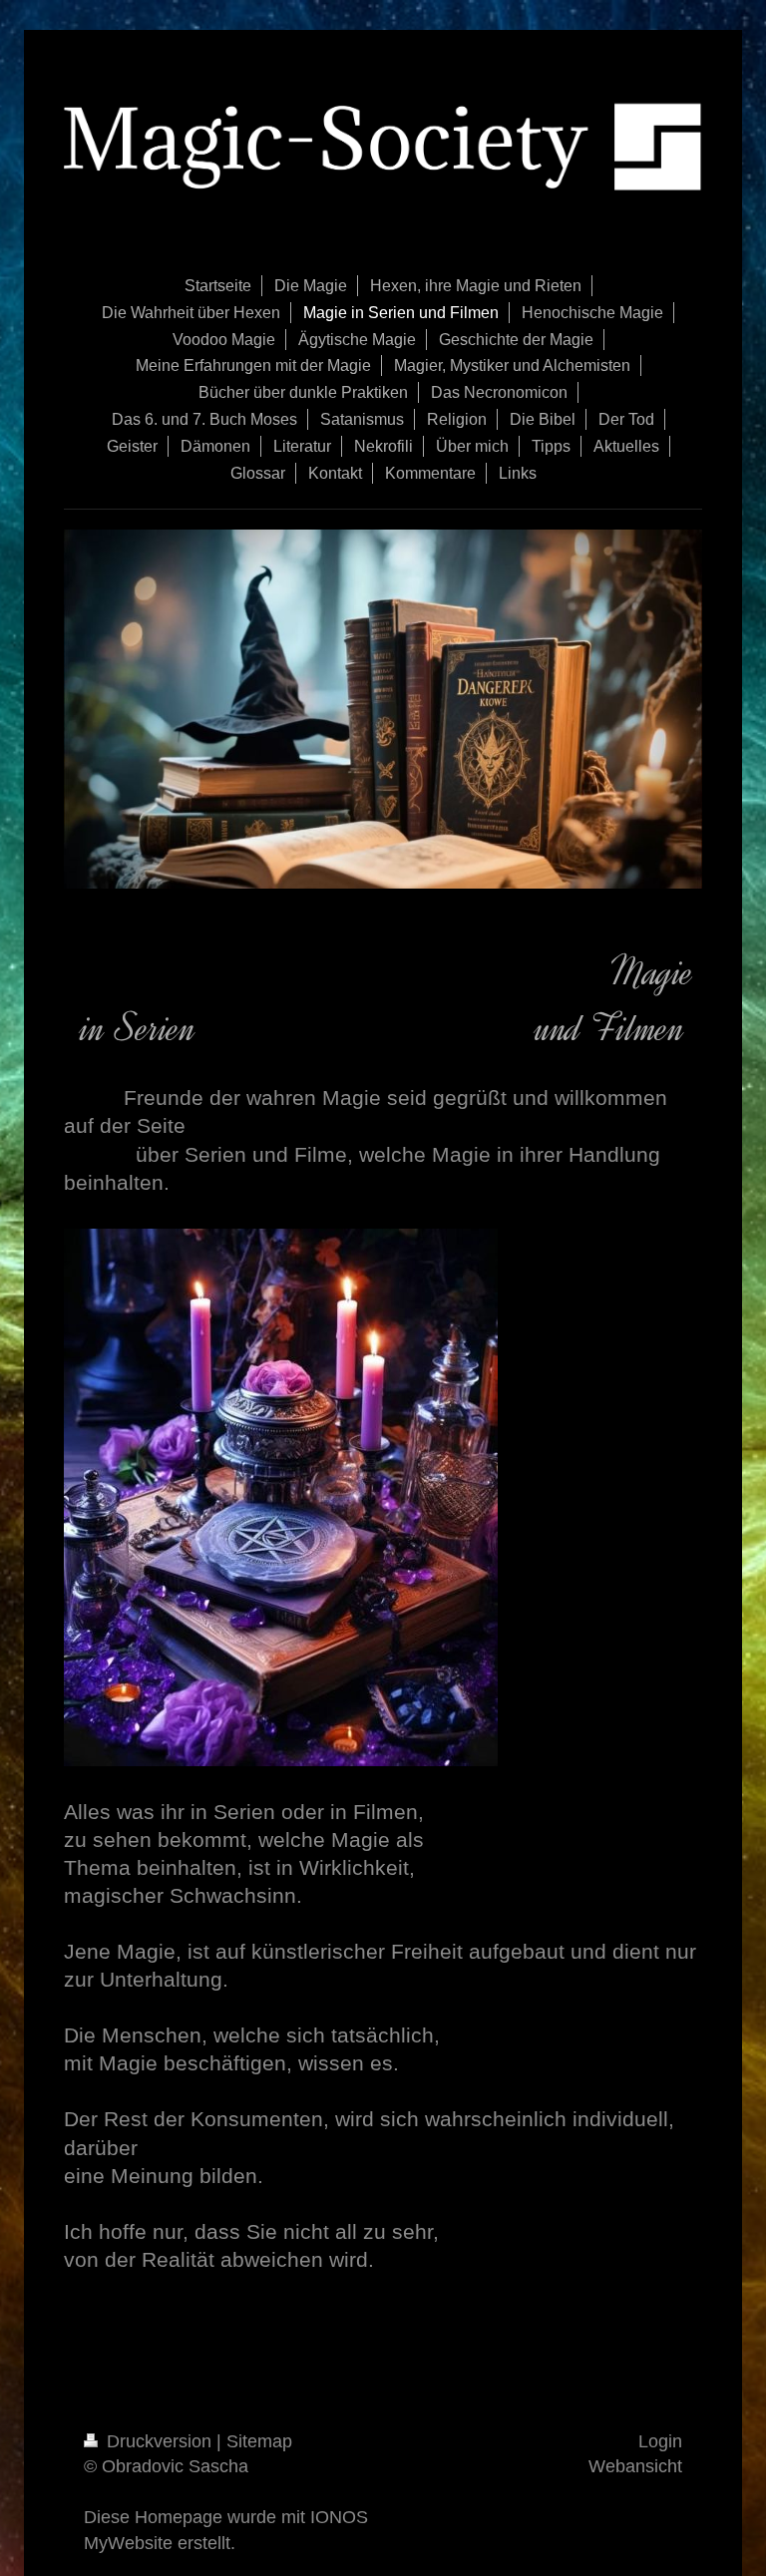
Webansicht (635, 2466)
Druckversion (159, 2441)
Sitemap (259, 2441)
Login (660, 2441)
